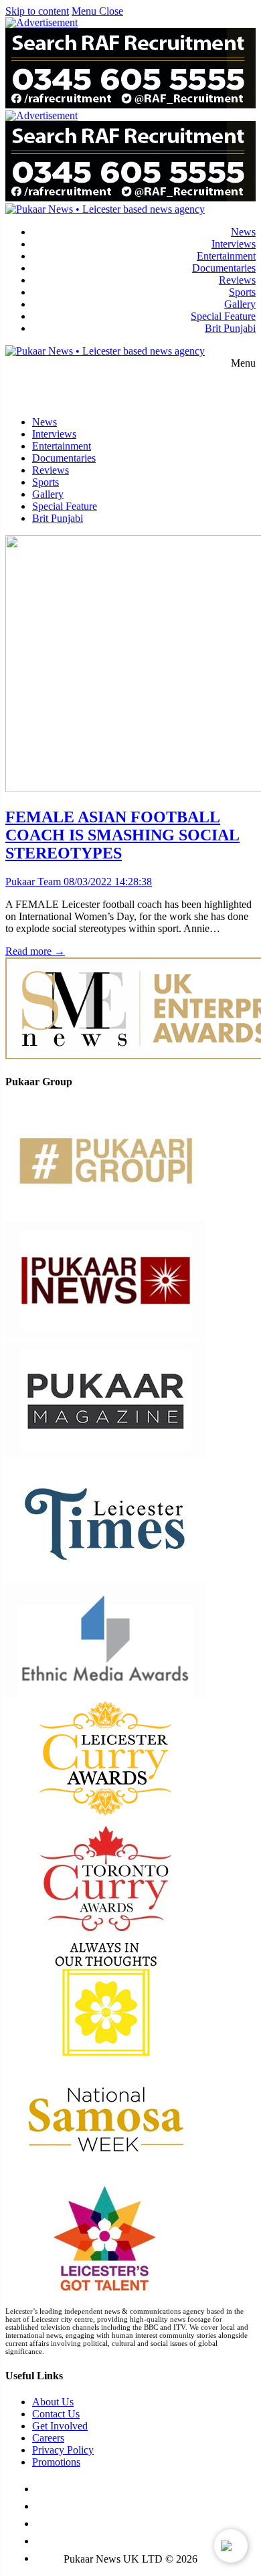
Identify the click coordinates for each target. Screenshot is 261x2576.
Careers (48, 2438)
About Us (53, 2402)
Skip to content (37, 11)
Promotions (56, 2462)
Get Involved (60, 2426)
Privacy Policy (63, 2450)
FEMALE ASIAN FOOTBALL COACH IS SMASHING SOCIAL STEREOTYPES (122, 835)
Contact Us (56, 2414)
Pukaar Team (33, 882)
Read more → (35, 951)
